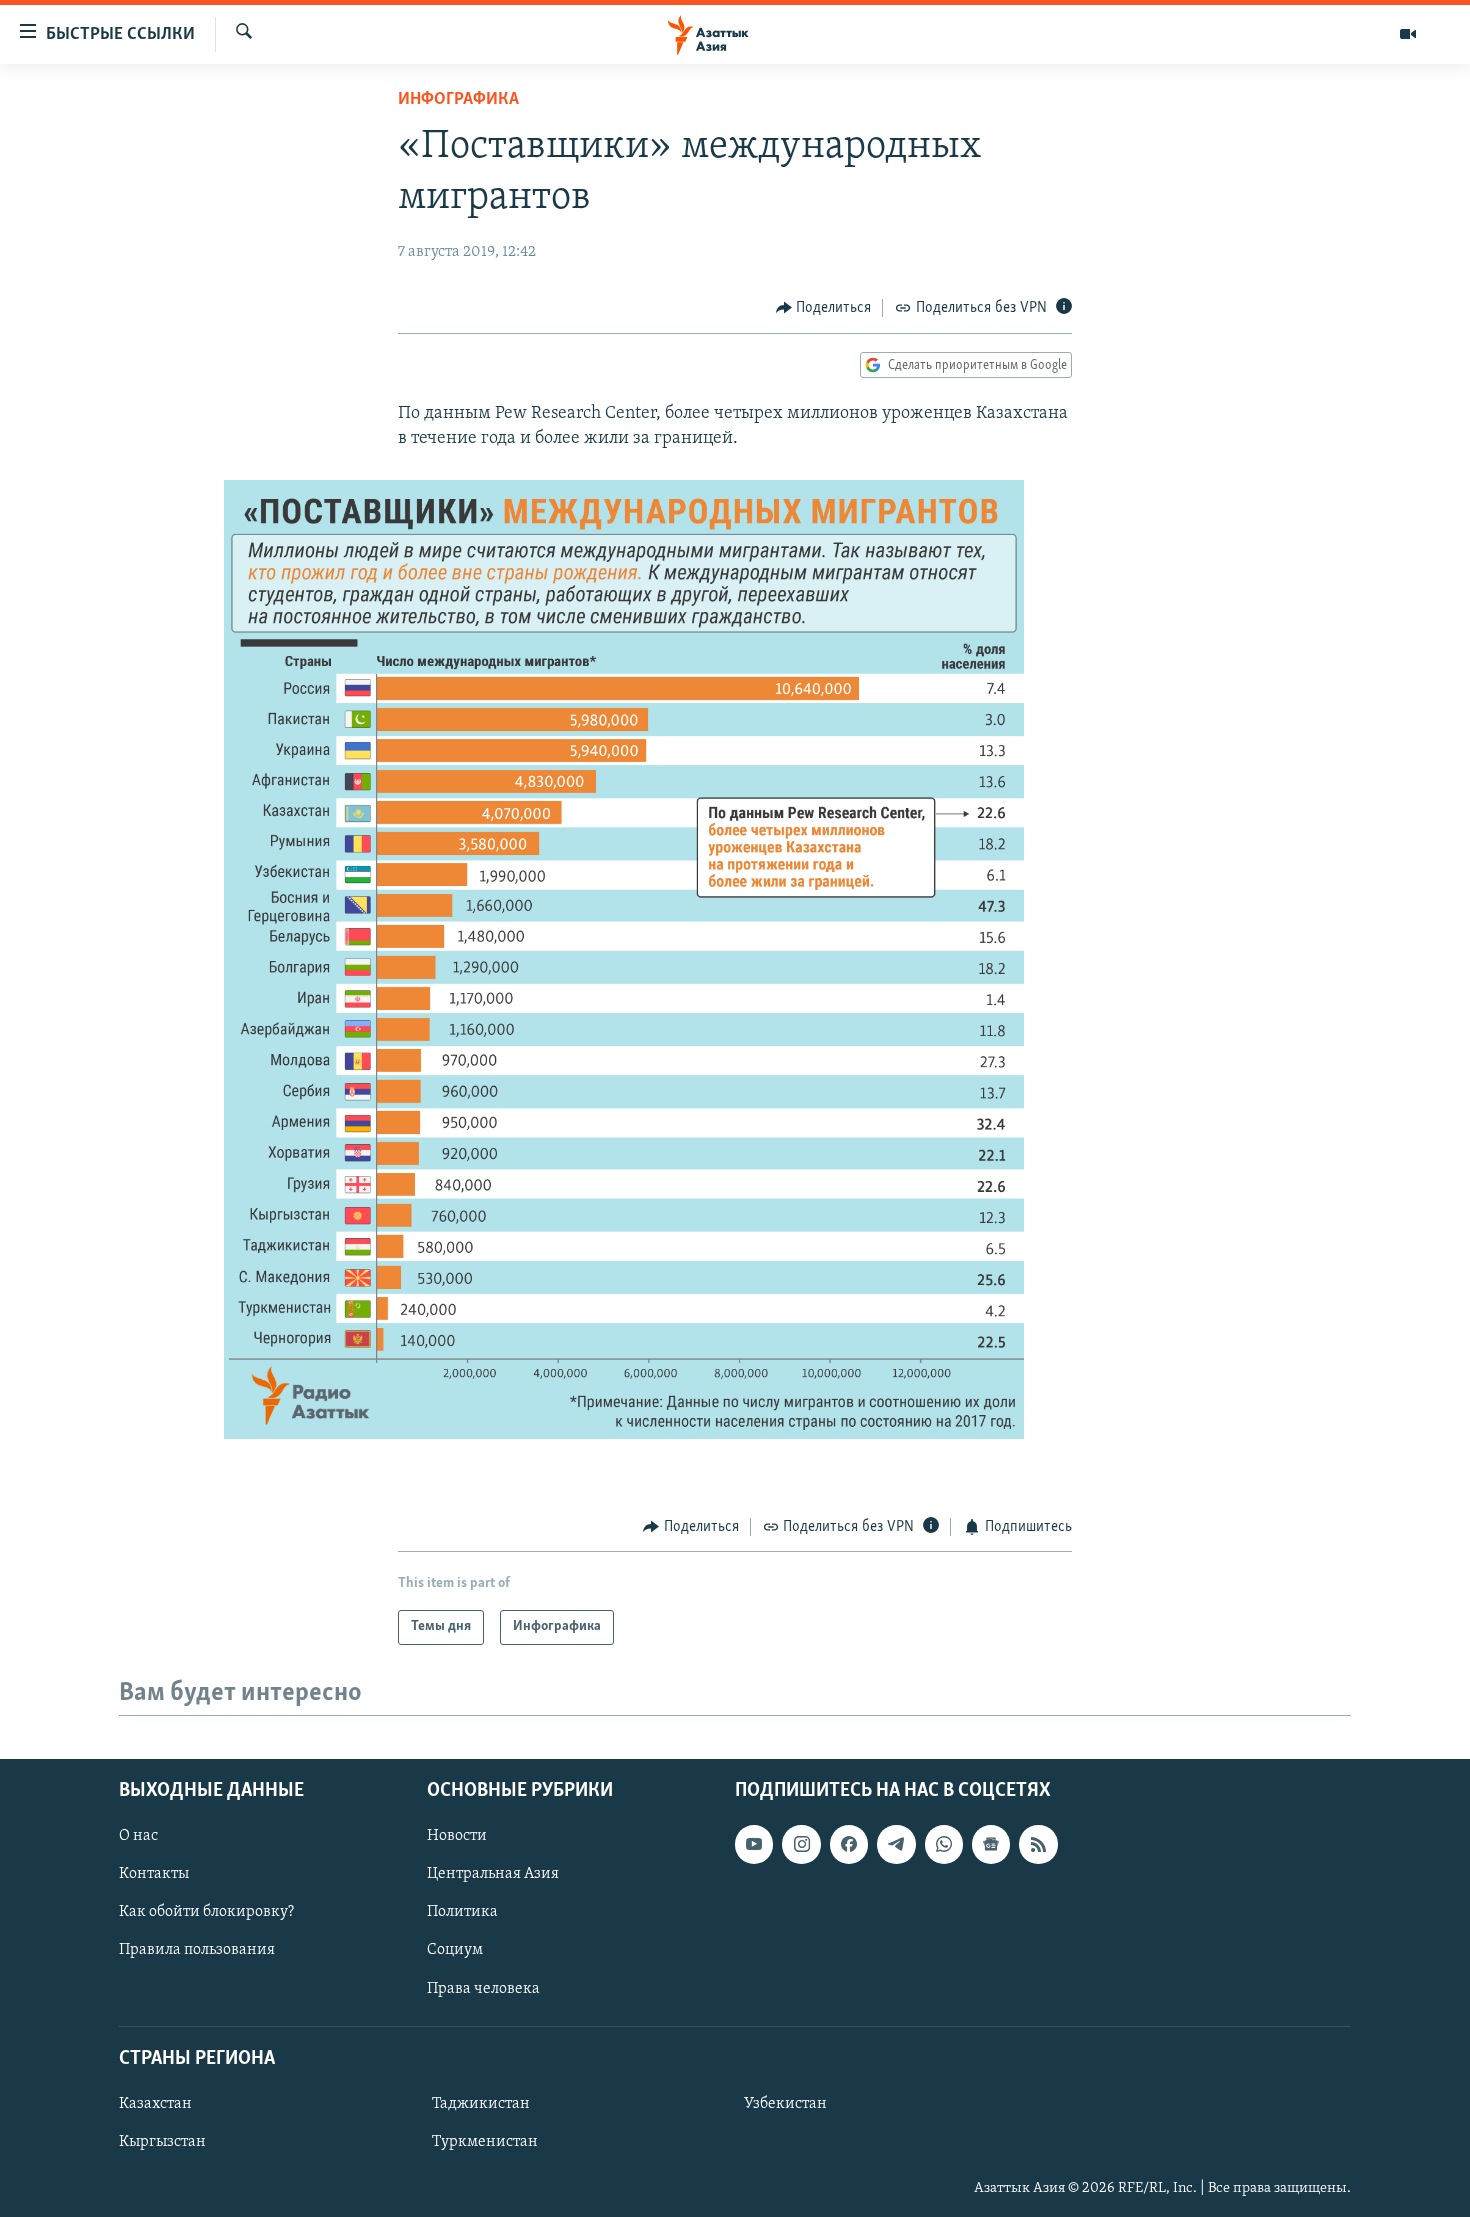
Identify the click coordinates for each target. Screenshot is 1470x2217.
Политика (462, 1912)
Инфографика (458, 100)
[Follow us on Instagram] (801, 1844)
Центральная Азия (493, 1874)
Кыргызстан (162, 2142)
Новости (457, 1836)
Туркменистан (485, 2142)
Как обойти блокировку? (206, 1912)
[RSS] (1038, 1844)
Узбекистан (785, 2104)
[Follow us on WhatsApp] (944, 1844)
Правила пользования (197, 1950)
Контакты (154, 1874)
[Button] (824, 308)
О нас (138, 1836)
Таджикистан (481, 2104)
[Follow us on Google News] (991, 1844)
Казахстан (155, 2104)
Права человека (483, 1988)
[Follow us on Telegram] (896, 1844)
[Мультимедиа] (1408, 34)
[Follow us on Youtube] (754, 1844)
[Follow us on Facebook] (849, 1844)
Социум (455, 1950)
